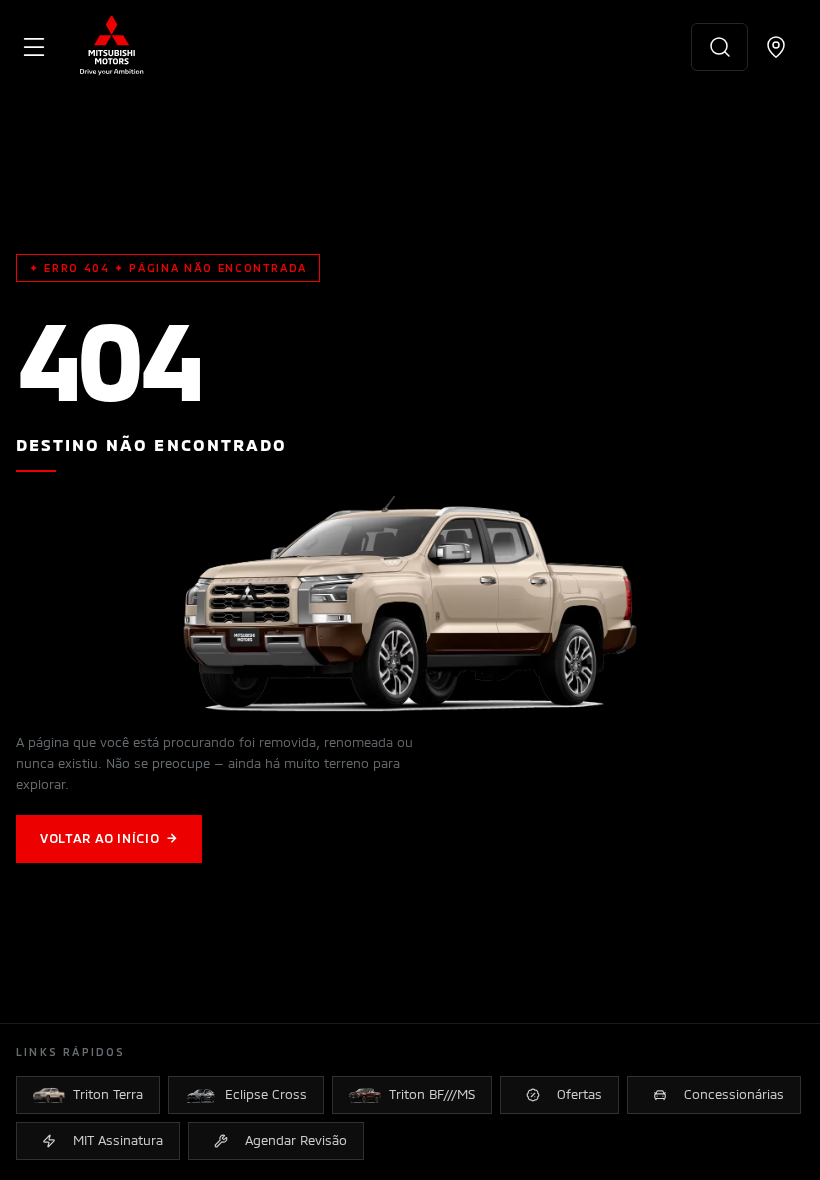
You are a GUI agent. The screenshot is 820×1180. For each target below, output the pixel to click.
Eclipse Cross (266, 1094)
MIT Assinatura (118, 1140)
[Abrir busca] (719, 47)
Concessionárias (734, 1094)
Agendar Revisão (296, 1140)
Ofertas (579, 1094)
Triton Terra (108, 1094)
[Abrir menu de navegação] (34, 47)
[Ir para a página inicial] (112, 47)
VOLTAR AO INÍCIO (109, 838)
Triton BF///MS (432, 1094)
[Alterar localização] (776, 47)
